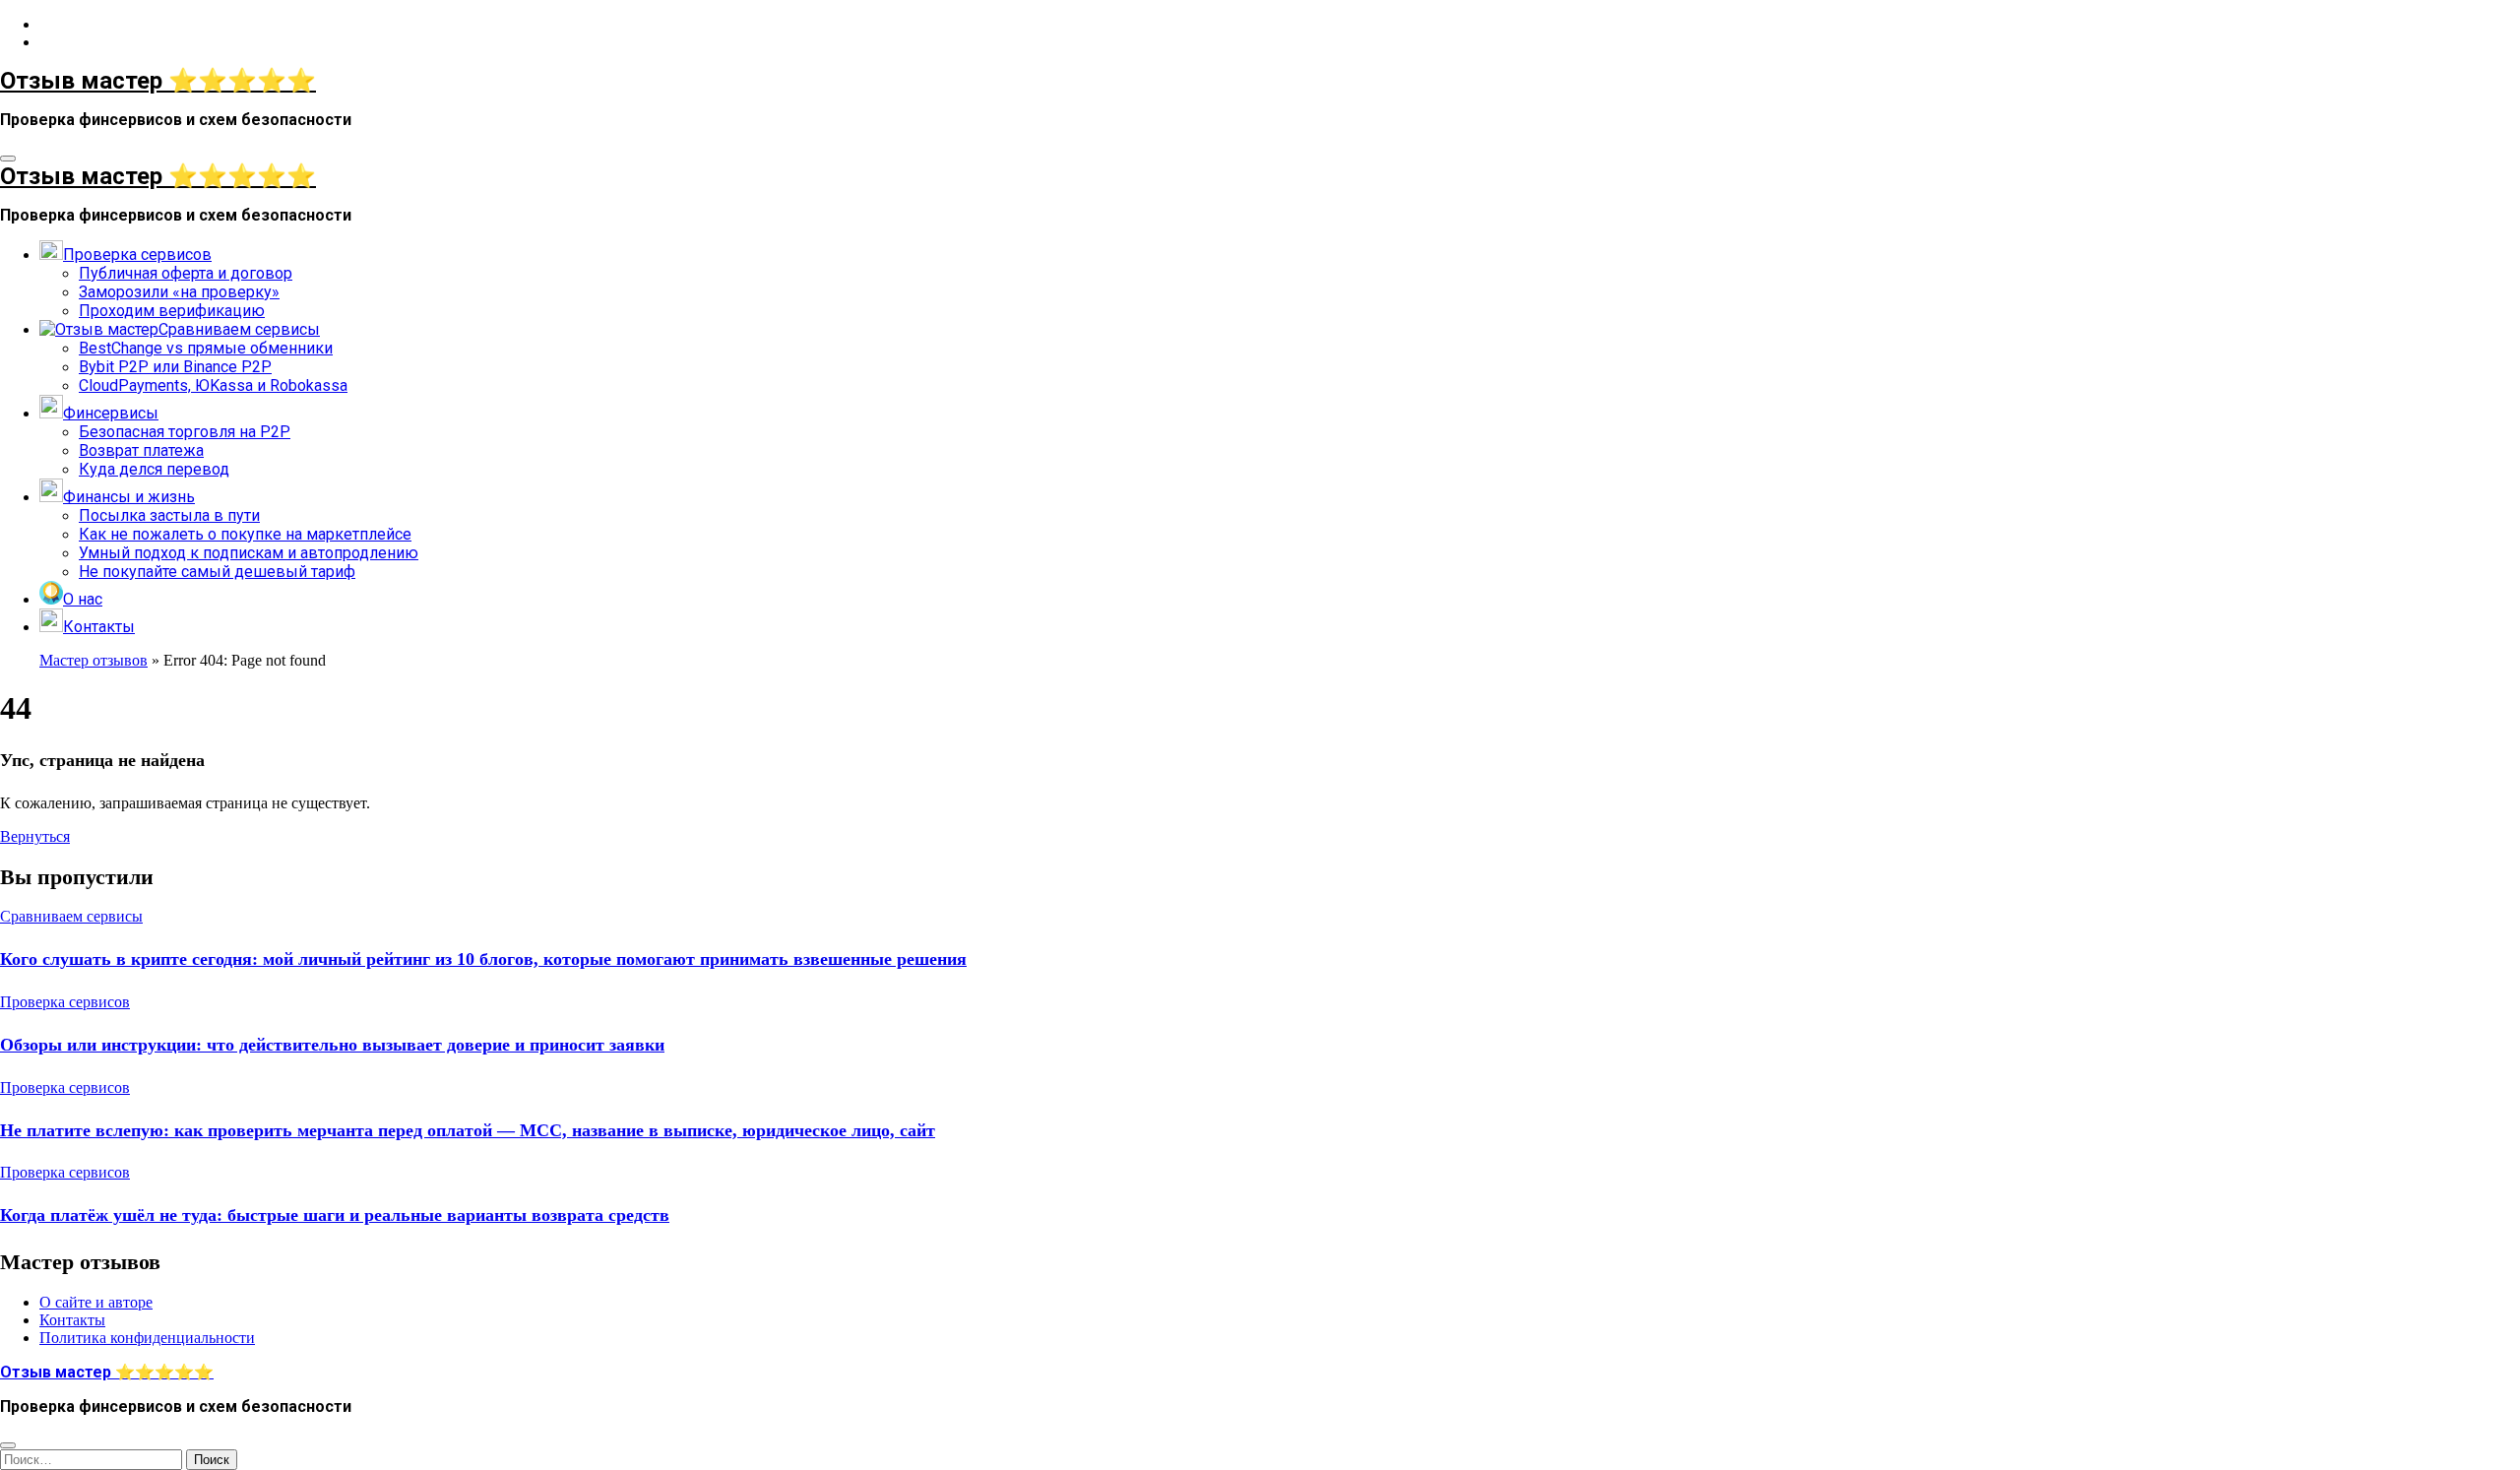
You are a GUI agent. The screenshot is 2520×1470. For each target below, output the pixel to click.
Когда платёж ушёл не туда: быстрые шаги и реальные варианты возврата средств (335, 1215)
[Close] (8, 1445)
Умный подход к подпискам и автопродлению (249, 553)
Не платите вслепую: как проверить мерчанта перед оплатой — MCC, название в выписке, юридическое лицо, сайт (468, 1130)
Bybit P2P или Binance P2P (175, 367)
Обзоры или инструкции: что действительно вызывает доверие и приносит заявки (332, 1045)
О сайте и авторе (96, 1302)
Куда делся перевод (154, 469)
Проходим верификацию (172, 311)
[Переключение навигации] (8, 159)
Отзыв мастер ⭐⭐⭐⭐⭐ (158, 81)
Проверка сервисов (65, 1002)
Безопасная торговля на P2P (185, 432)
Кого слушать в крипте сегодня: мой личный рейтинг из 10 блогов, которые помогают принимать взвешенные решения (483, 959)
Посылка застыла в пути (169, 515)
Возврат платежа (141, 450)
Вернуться (35, 836)
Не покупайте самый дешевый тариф (217, 572)
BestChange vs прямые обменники (206, 348)
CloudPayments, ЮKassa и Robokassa (213, 385)
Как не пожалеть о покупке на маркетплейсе (245, 534)
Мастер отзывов (94, 660)
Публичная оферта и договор (186, 273)
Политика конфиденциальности (147, 1338)
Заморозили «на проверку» (179, 292)
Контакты (72, 1320)
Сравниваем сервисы (71, 916)
